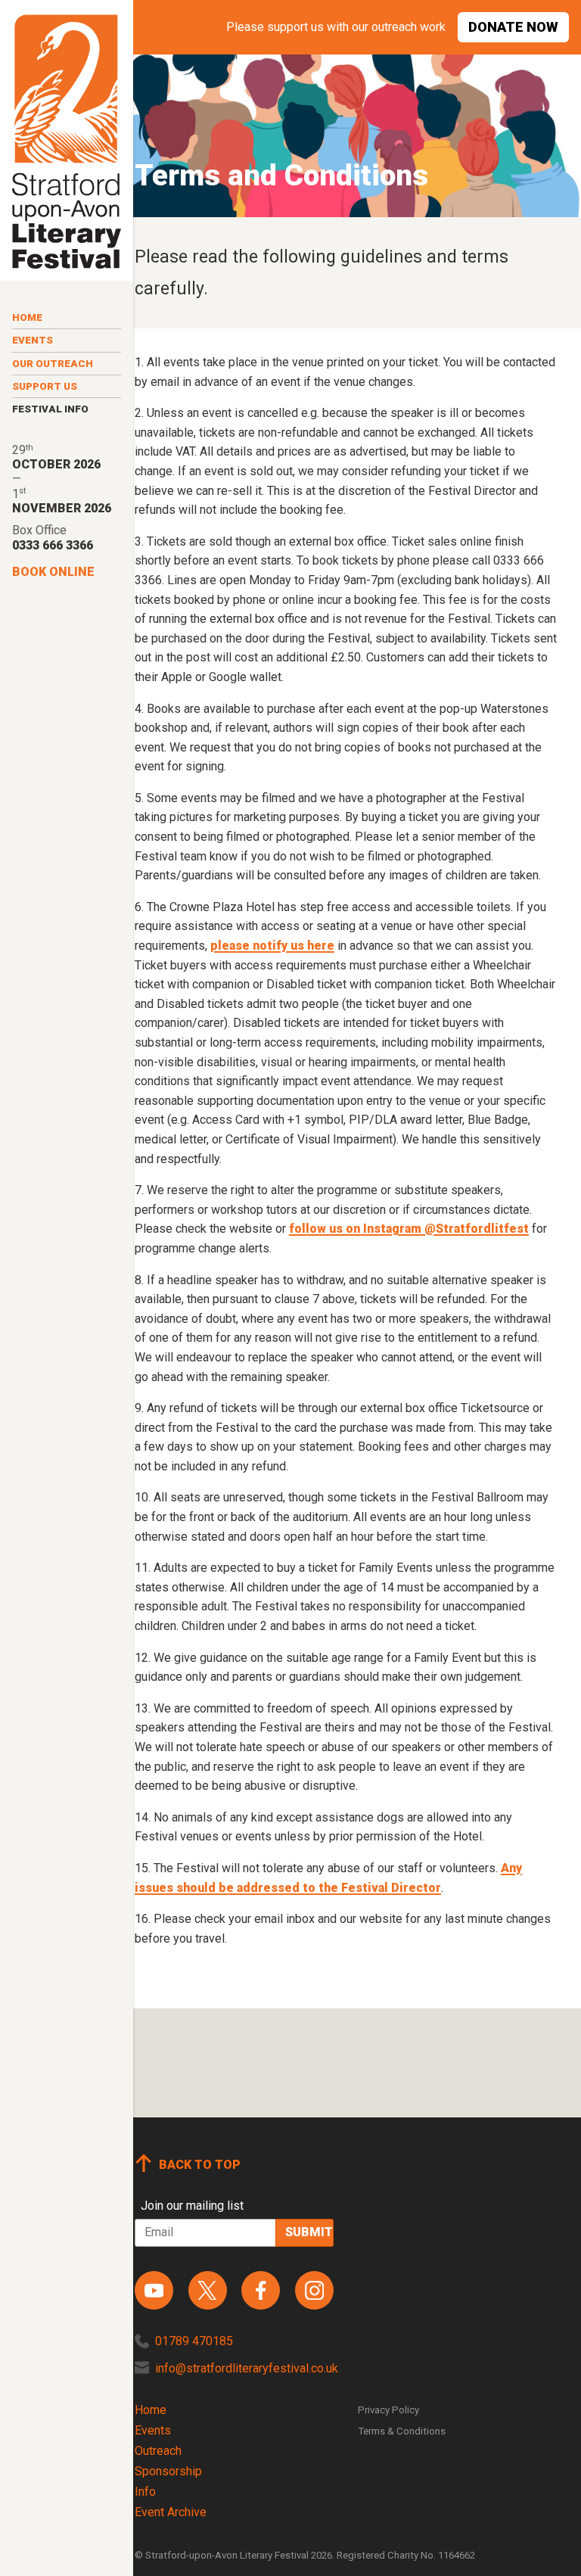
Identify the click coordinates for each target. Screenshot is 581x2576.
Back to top (200, 2165)
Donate (513, 27)
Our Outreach (53, 364)
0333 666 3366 (53, 545)
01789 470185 (194, 2341)
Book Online (53, 572)
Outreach (158, 2451)
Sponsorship (168, 2471)
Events (33, 340)
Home (27, 317)
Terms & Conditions (402, 2431)
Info (145, 2492)
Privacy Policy (388, 2410)
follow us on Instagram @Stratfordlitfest (409, 1229)
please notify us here (272, 946)
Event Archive (171, 2512)
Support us (45, 386)
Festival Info (50, 409)
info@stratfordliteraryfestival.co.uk (247, 2368)
